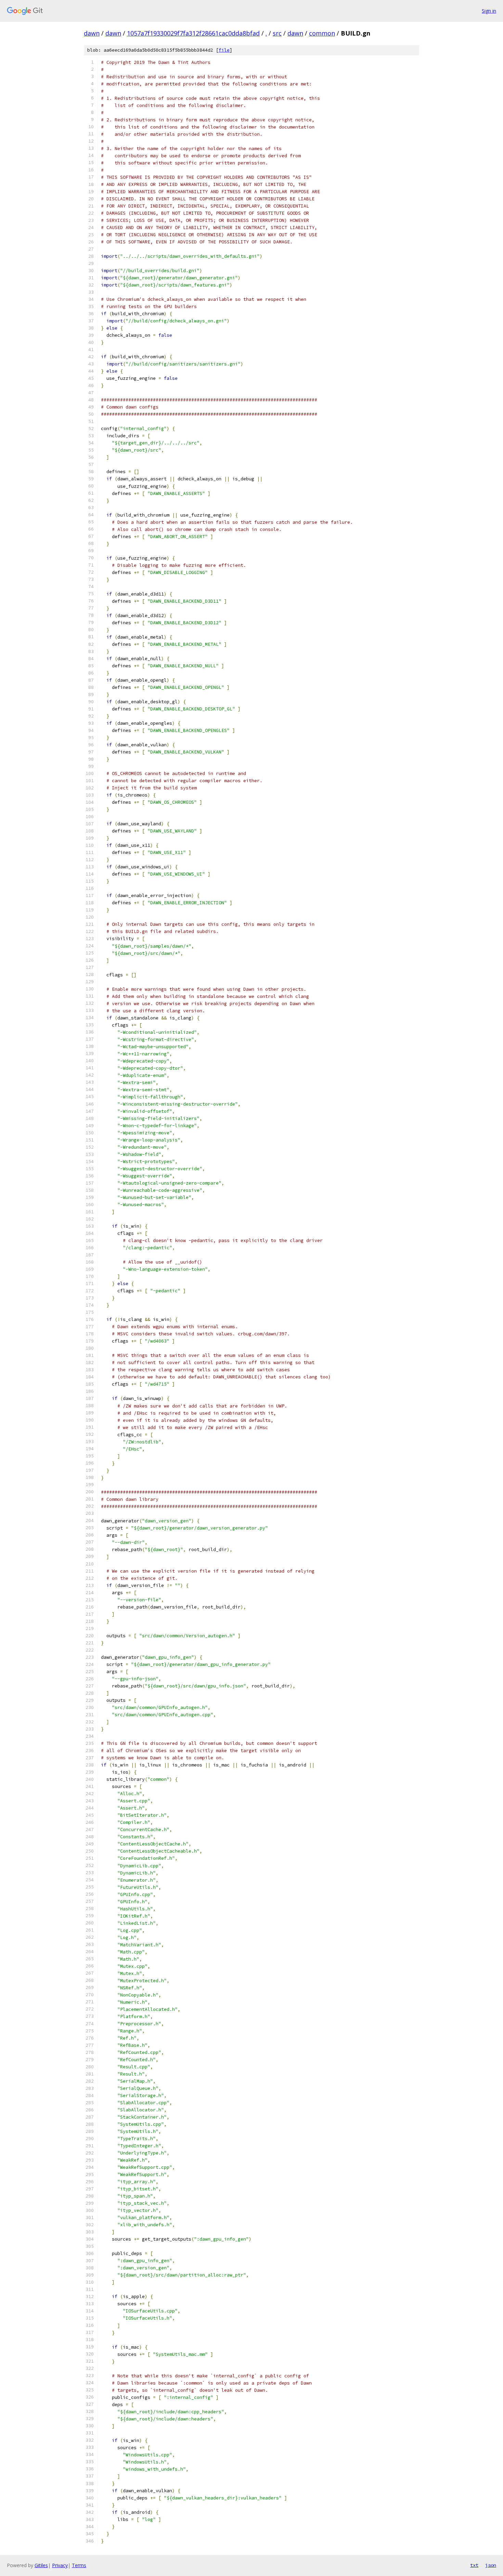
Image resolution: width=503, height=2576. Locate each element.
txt (474, 2565)
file (224, 50)
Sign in (489, 11)
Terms (79, 2565)
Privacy (60, 2565)
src (277, 33)
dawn (92, 33)
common (322, 33)
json (491, 2565)
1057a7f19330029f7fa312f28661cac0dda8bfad (193, 33)
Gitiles (41, 2565)
